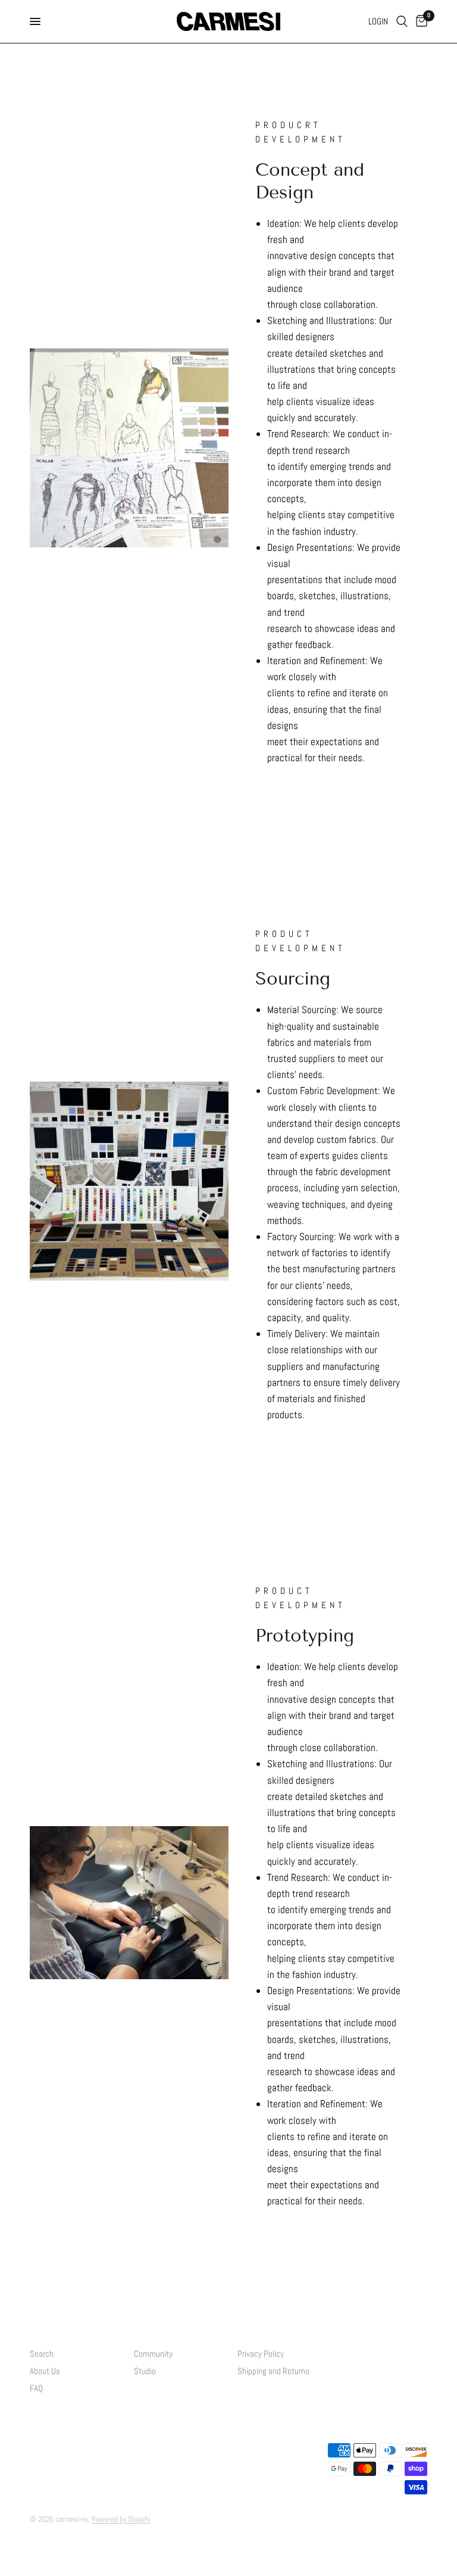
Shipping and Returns (273, 2371)
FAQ (36, 2388)
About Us (45, 2371)
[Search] (402, 21)
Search (42, 2354)
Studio (145, 2371)
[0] (420, 21)
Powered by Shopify (121, 2519)
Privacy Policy (261, 2354)
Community (153, 2354)
